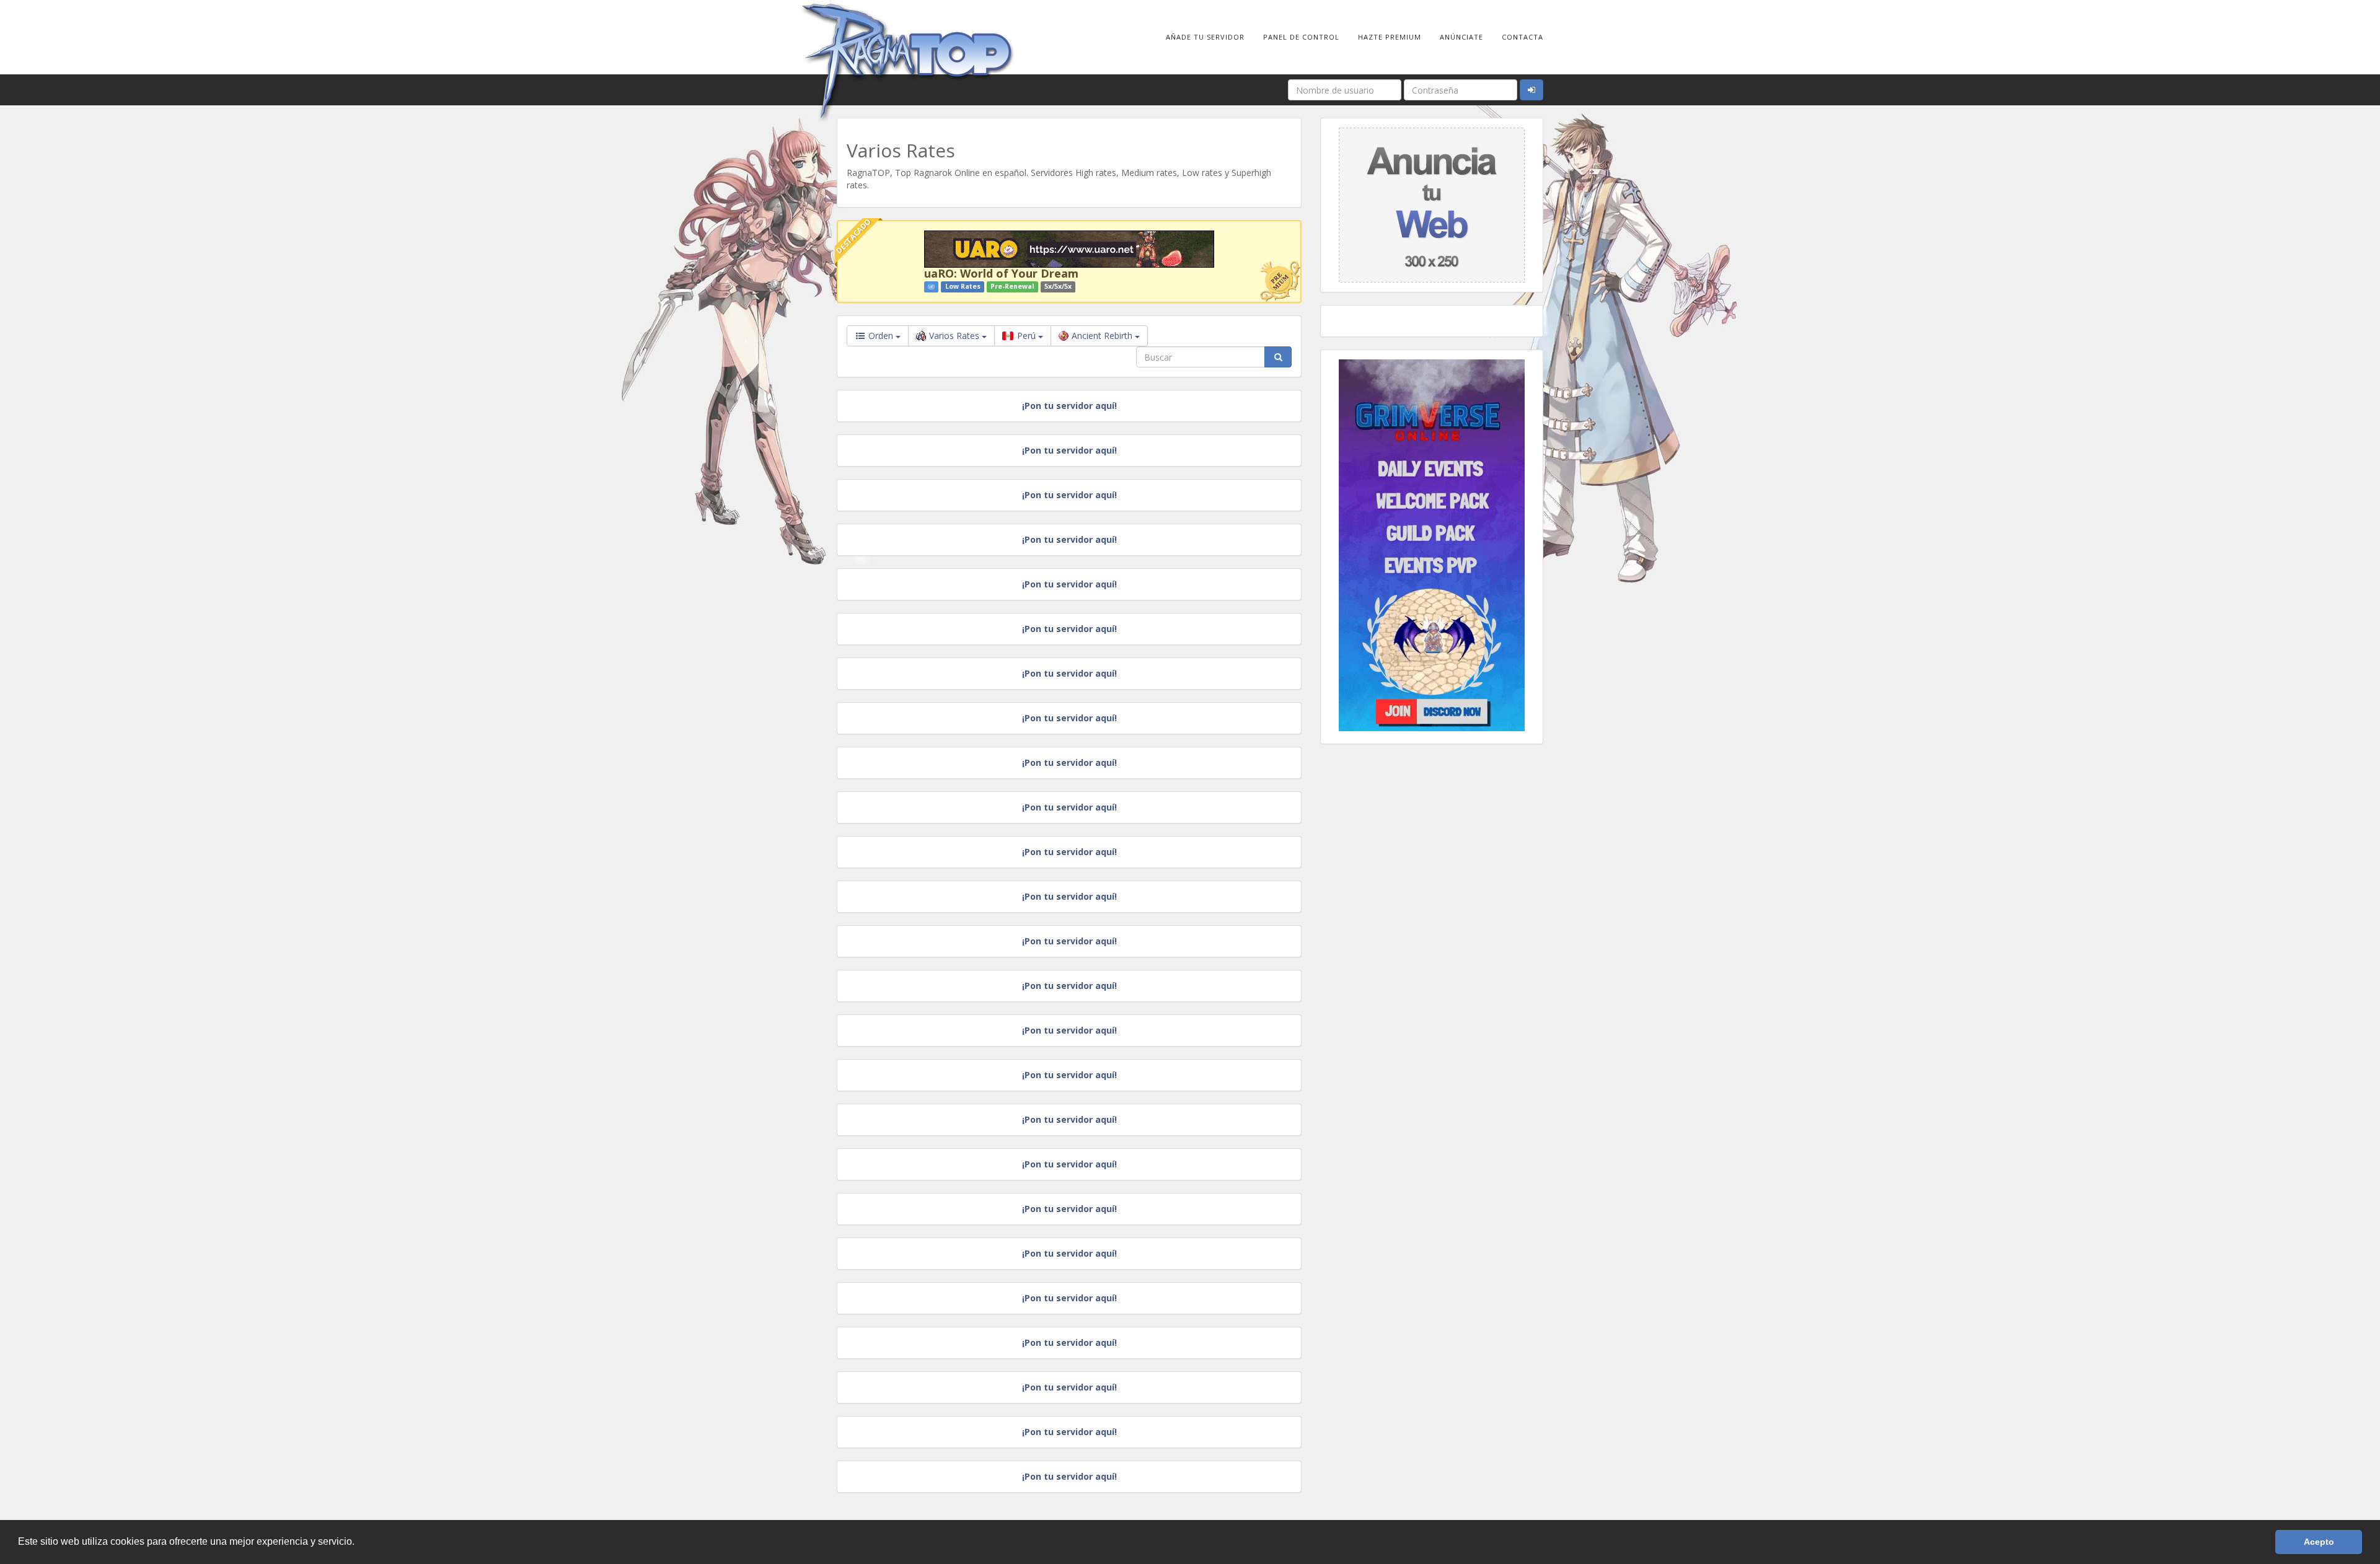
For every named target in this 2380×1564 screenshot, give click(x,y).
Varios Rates (955, 336)
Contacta (1523, 37)
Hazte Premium (1390, 37)
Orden (881, 336)
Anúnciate (1461, 37)
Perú (1026, 336)
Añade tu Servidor (1205, 37)
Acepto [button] (2319, 1542)
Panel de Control (1301, 37)
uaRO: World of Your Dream (1001, 273)
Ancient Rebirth (1103, 336)
